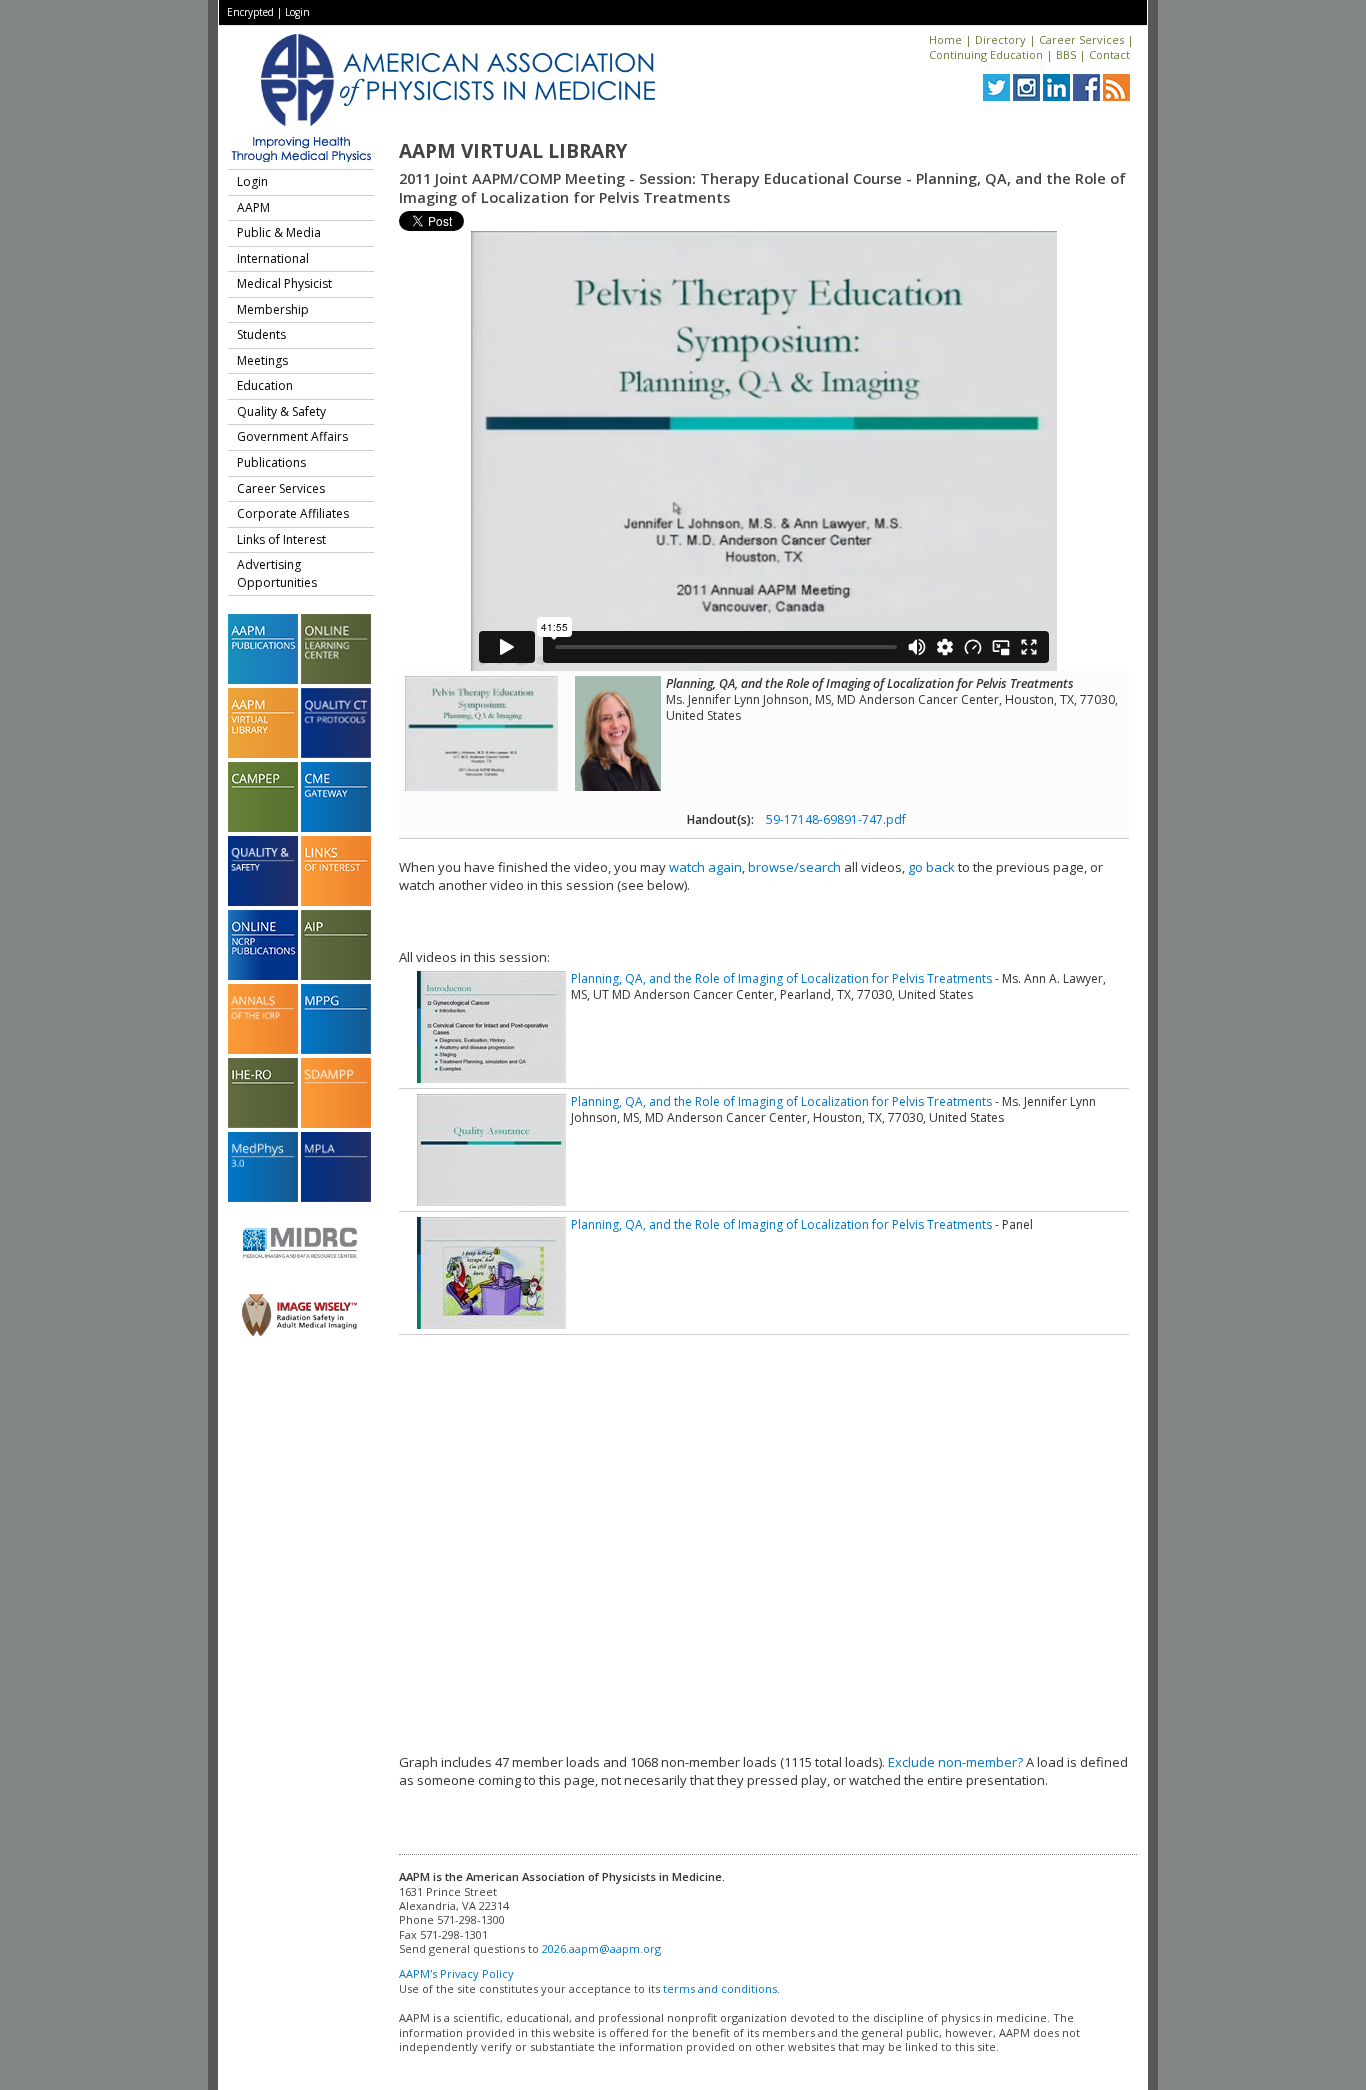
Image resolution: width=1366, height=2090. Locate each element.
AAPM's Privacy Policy (456, 1973)
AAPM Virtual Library (513, 151)
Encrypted (250, 12)
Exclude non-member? (955, 1762)
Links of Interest (281, 539)
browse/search (794, 867)
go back (931, 867)
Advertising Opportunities (277, 573)
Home (945, 39)
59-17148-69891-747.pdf (836, 819)
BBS (1066, 54)
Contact (1109, 54)
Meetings (262, 360)
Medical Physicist (284, 283)
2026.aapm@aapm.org (601, 1948)
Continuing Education (986, 54)
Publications (271, 462)
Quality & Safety (281, 411)
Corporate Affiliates (293, 513)
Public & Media (279, 232)
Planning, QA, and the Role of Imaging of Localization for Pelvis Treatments (781, 978)
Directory (1000, 39)
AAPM (253, 207)
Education (265, 385)
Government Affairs (292, 436)
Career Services (1081, 39)
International (273, 258)
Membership (273, 309)
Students (261, 334)
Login (297, 12)
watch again (705, 867)
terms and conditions (720, 1988)
